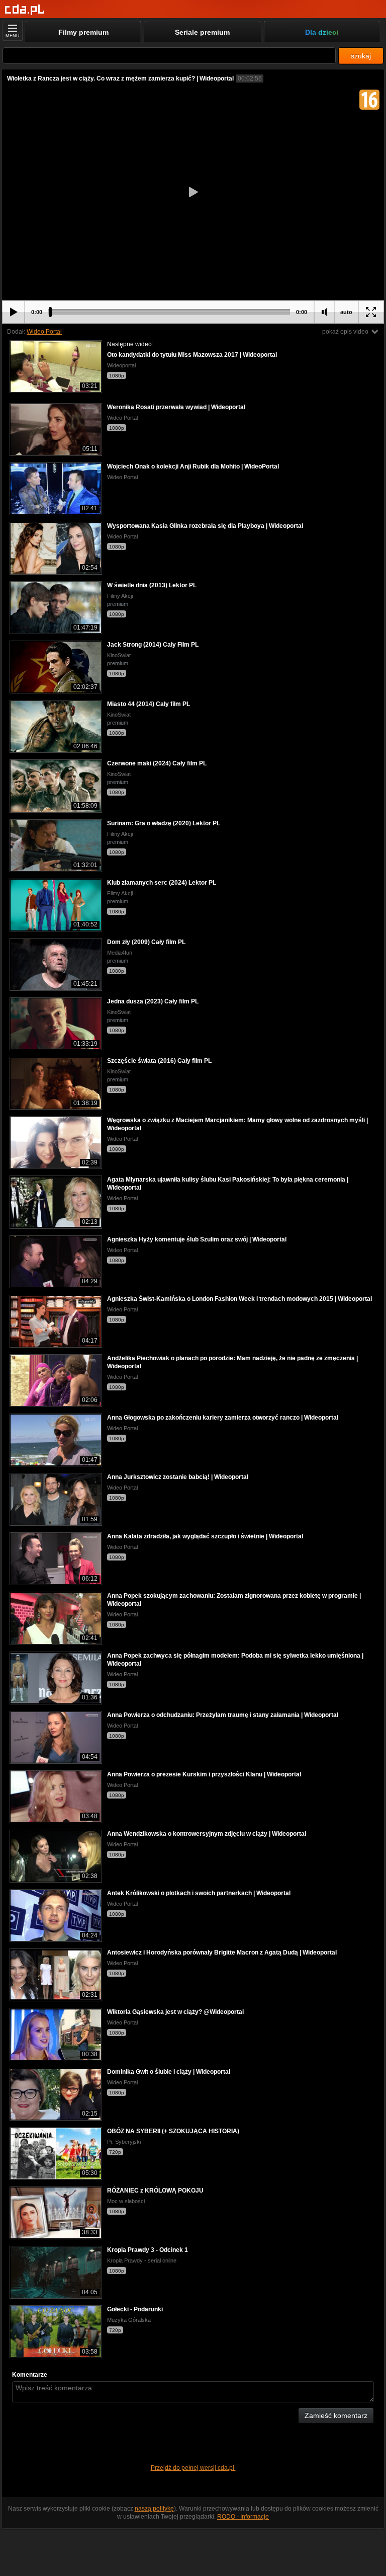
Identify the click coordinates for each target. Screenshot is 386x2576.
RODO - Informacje (243, 2517)
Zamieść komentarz (336, 2415)
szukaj (361, 56)
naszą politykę (154, 2509)
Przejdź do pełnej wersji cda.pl (193, 2468)
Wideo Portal (44, 332)
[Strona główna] (25, 10)
